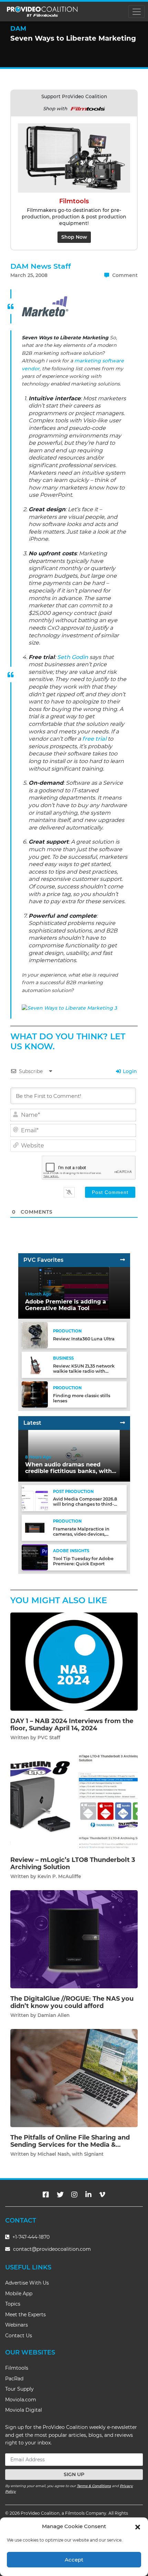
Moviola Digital (24, 2410)
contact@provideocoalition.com (52, 2249)
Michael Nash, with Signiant (71, 2154)
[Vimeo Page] (102, 2195)
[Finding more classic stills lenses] (35, 1394)
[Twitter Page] (60, 2195)
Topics (13, 2304)
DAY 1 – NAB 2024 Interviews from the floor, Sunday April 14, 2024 (72, 1725)
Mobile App (19, 2294)
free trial (94, 739)
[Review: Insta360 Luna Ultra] (35, 1335)
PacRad (14, 2379)
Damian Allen (54, 2015)
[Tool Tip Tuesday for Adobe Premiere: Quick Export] (35, 1557)
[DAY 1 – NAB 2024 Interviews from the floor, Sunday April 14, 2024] (74, 1661)
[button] (138, 2526)
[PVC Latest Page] (123, 1423)
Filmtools (17, 2368)
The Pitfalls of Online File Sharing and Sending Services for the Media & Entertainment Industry (70, 2145)
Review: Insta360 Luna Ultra (84, 1339)
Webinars (17, 2325)
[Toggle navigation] (136, 12)
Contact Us (19, 2336)
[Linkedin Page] (88, 2195)
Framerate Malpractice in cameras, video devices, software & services (81, 1534)
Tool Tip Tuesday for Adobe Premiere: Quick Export (83, 1561)
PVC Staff (49, 1738)
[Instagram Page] (74, 2195)
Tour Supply (19, 2389)
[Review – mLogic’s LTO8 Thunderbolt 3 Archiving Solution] (74, 1800)
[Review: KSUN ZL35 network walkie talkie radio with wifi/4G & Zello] (35, 1365)
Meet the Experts (25, 2315)
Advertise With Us (27, 2283)
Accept (74, 2560)
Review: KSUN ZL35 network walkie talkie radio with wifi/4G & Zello (84, 1371)
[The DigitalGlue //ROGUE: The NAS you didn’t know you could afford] (74, 1939)
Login (129, 1071)
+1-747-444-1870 (30, 2237)
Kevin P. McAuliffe (59, 1876)
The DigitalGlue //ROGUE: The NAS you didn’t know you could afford (72, 2002)
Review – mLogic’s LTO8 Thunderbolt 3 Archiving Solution (73, 1864)
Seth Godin (73, 657)
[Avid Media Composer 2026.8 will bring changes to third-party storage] (35, 1498)
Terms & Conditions (94, 2486)
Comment (124, 275)
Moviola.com (21, 2400)
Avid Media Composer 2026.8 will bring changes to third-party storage (85, 1504)
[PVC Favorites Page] (123, 1260)
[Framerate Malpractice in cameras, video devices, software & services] (35, 1528)
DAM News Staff (41, 266)
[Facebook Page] (46, 2195)
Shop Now (74, 237)
